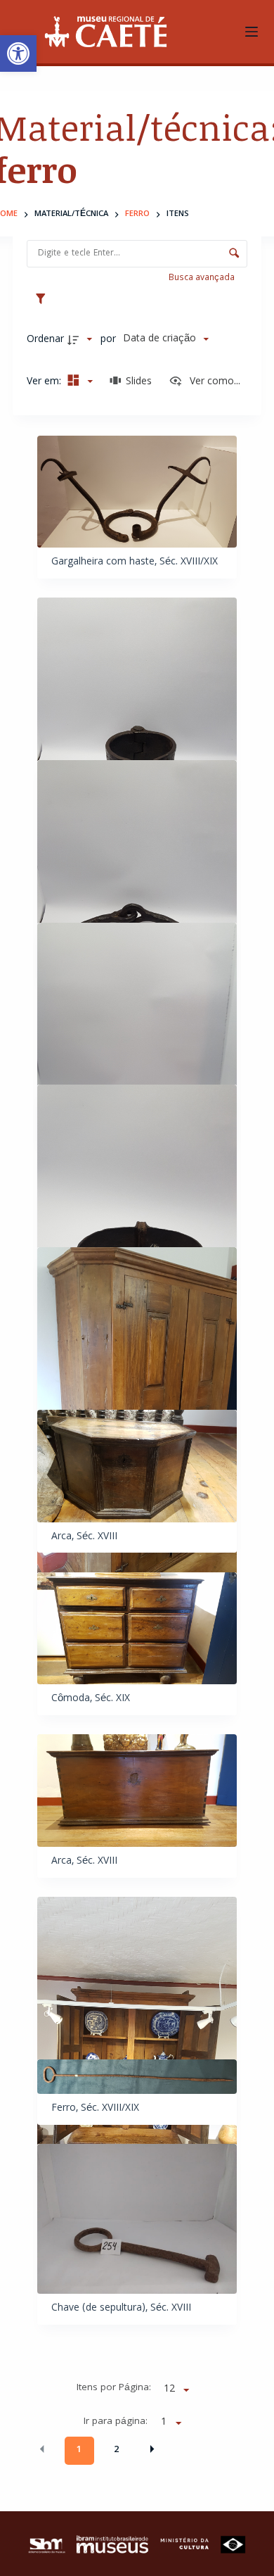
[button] (18, 53)
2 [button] (116, 2450)
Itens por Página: (114, 2388)
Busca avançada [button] (203, 278)
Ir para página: (116, 2422)
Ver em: (45, 382)
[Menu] (252, 32)
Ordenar (45, 340)
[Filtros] (44, 298)
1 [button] (79, 2450)
